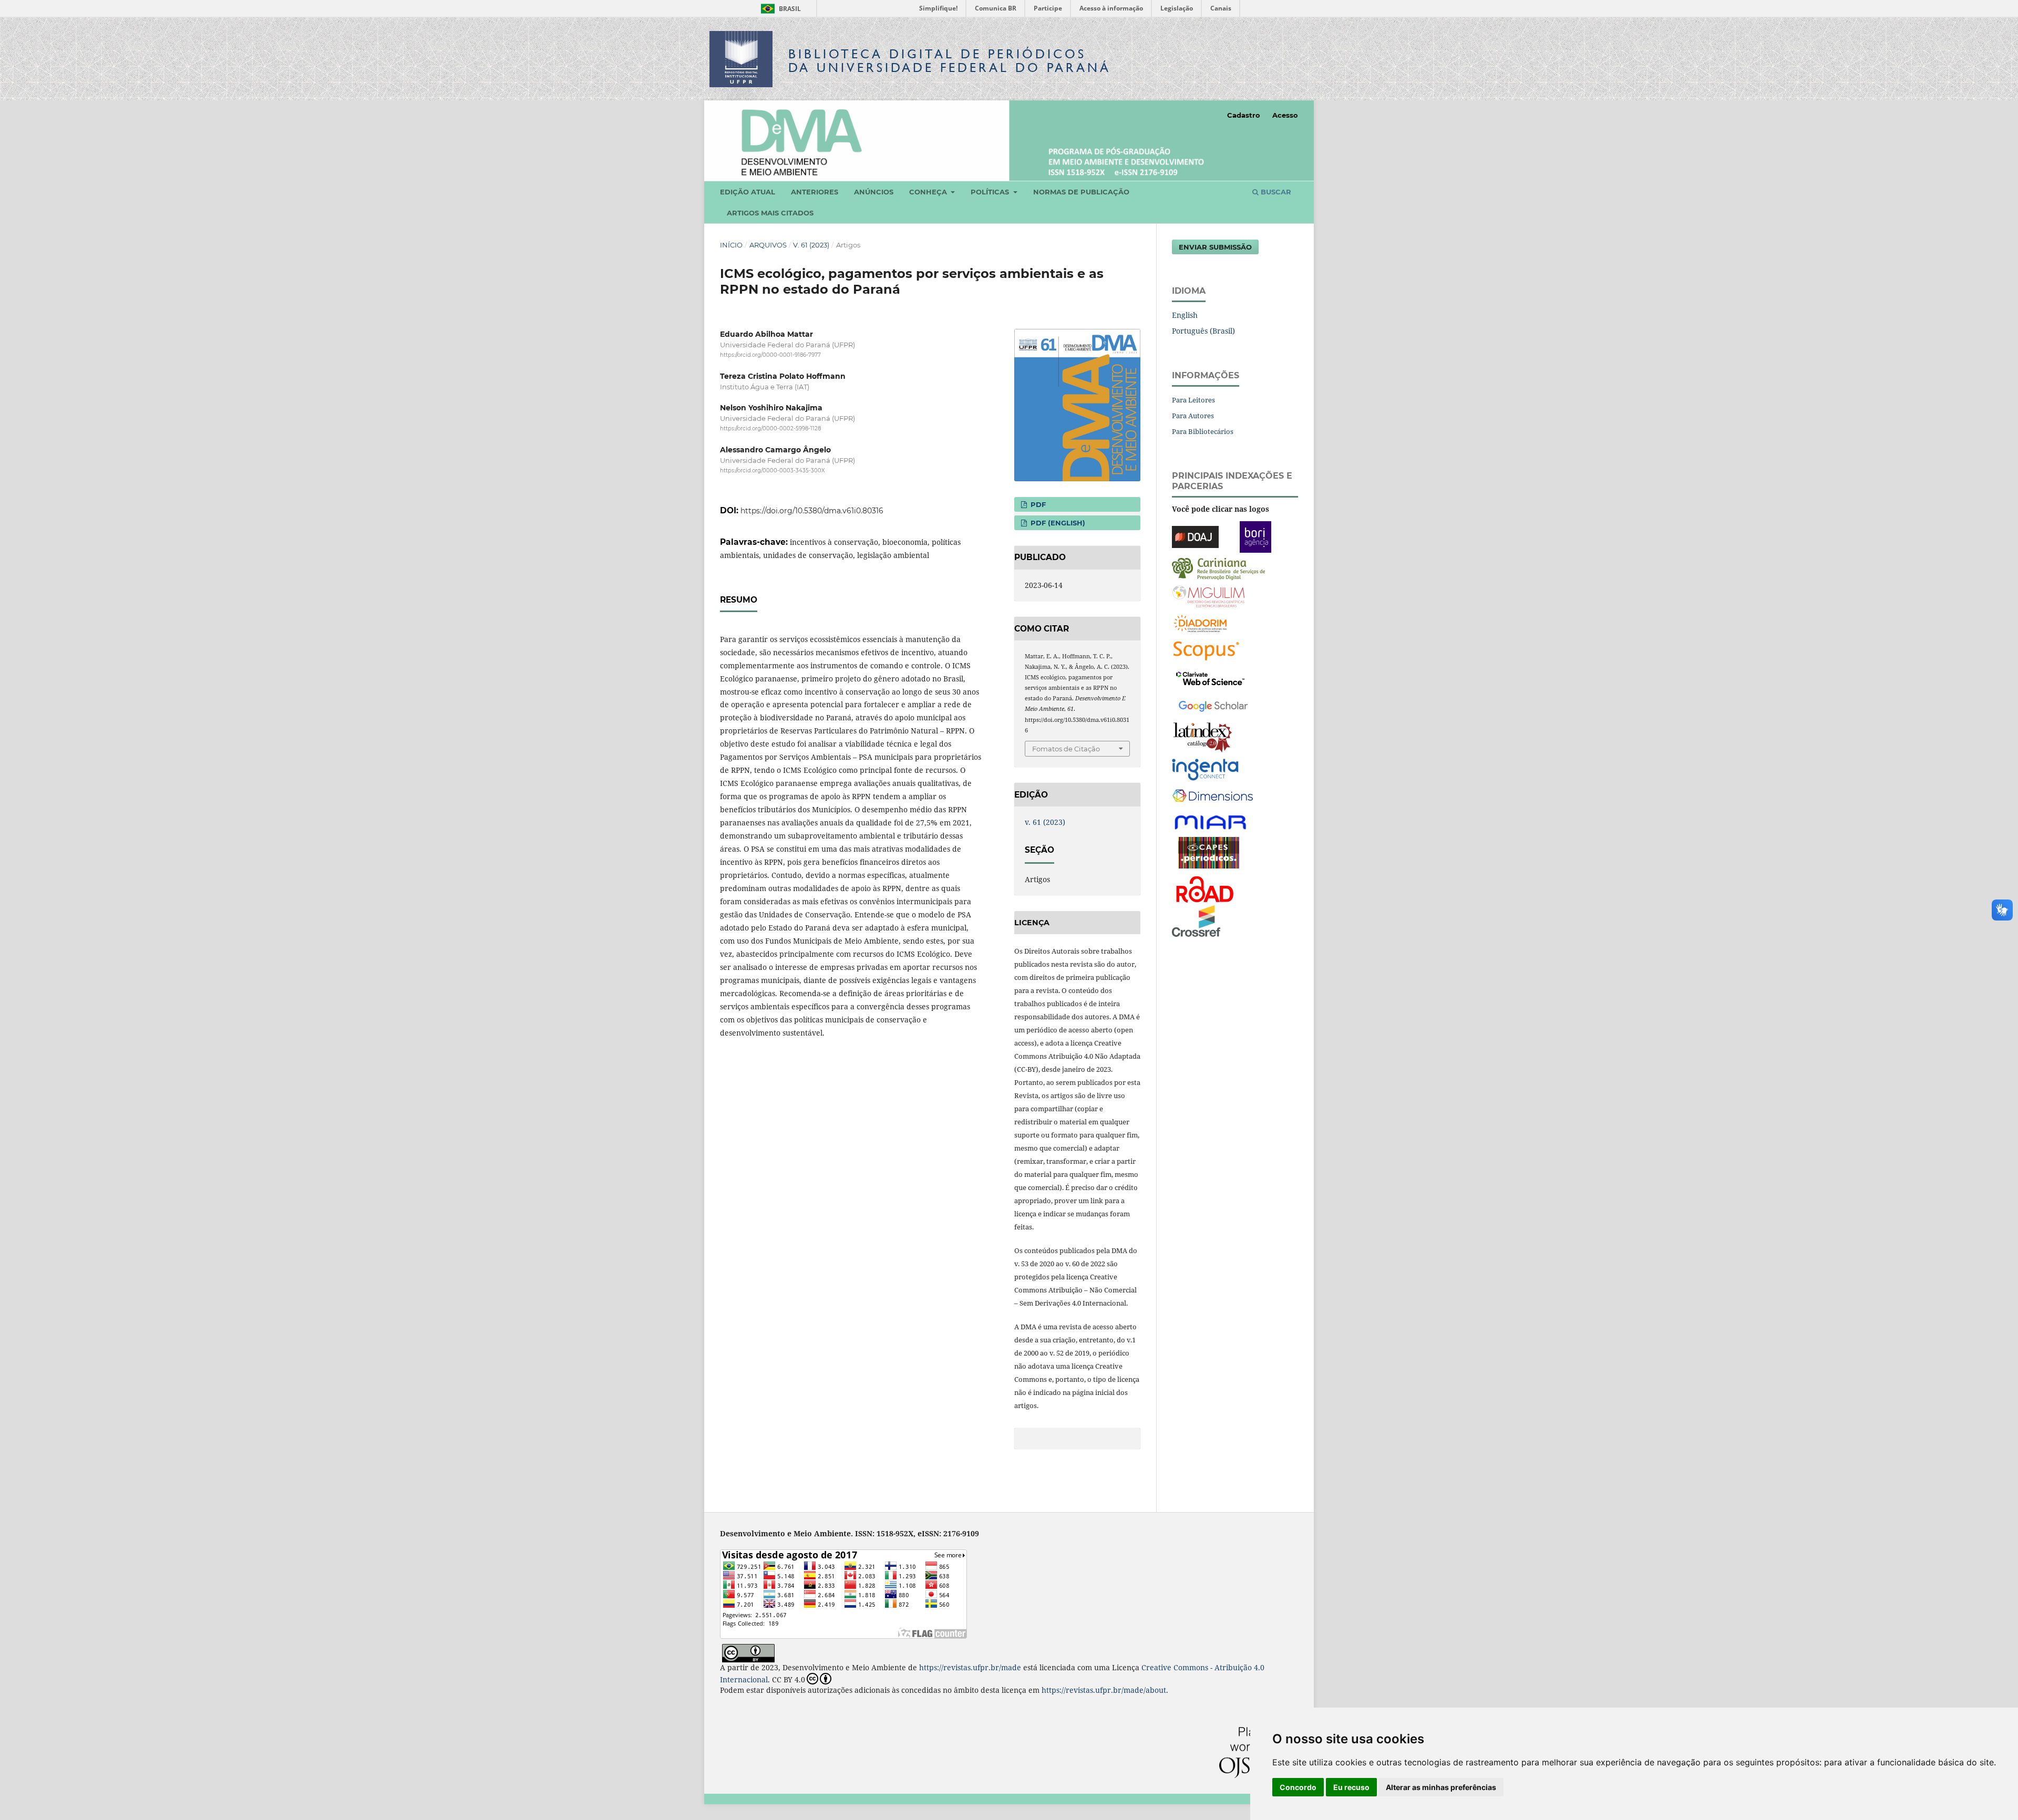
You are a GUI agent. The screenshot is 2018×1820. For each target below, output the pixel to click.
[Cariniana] (1218, 568)
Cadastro (1244, 115)
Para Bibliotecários (1203, 431)
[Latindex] (1203, 736)
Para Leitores (1193, 400)
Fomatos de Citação (1066, 749)
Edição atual (748, 192)
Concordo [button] (1298, 1787)
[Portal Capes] (1209, 851)
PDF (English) (1057, 523)
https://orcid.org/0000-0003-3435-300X (773, 471)
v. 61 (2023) (811, 245)
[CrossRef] (1196, 920)
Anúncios (874, 192)
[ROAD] (1204, 888)
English (1185, 315)
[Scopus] (1206, 650)
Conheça (929, 192)
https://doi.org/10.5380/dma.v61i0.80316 (812, 511)
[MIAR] (1211, 821)
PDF (1037, 504)
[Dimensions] (1213, 796)
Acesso (1285, 115)
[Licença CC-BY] (748, 1652)
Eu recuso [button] (1351, 1787)
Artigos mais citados (770, 213)
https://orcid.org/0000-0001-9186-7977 (770, 355)
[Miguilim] (1208, 595)
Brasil (779, 9)
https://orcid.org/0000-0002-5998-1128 (770, 428)
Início (731, 245)
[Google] (1213, 704)
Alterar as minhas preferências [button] (1441, 1787)
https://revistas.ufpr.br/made (970, 1667)
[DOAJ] (1195, 536)
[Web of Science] (1210, 677)
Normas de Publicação (1081, 192)
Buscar (1275, 192)
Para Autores (1193, 416)
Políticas (991, 192)
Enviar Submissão (1215, 247)
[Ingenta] (1205, 768)
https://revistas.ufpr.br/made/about (1104, 1690)
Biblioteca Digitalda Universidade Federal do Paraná (950, 61)
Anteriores (815, 192)
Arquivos (768, 245)
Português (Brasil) (1203, 331)
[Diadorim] (1200, 622)
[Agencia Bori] (1255, 536)
